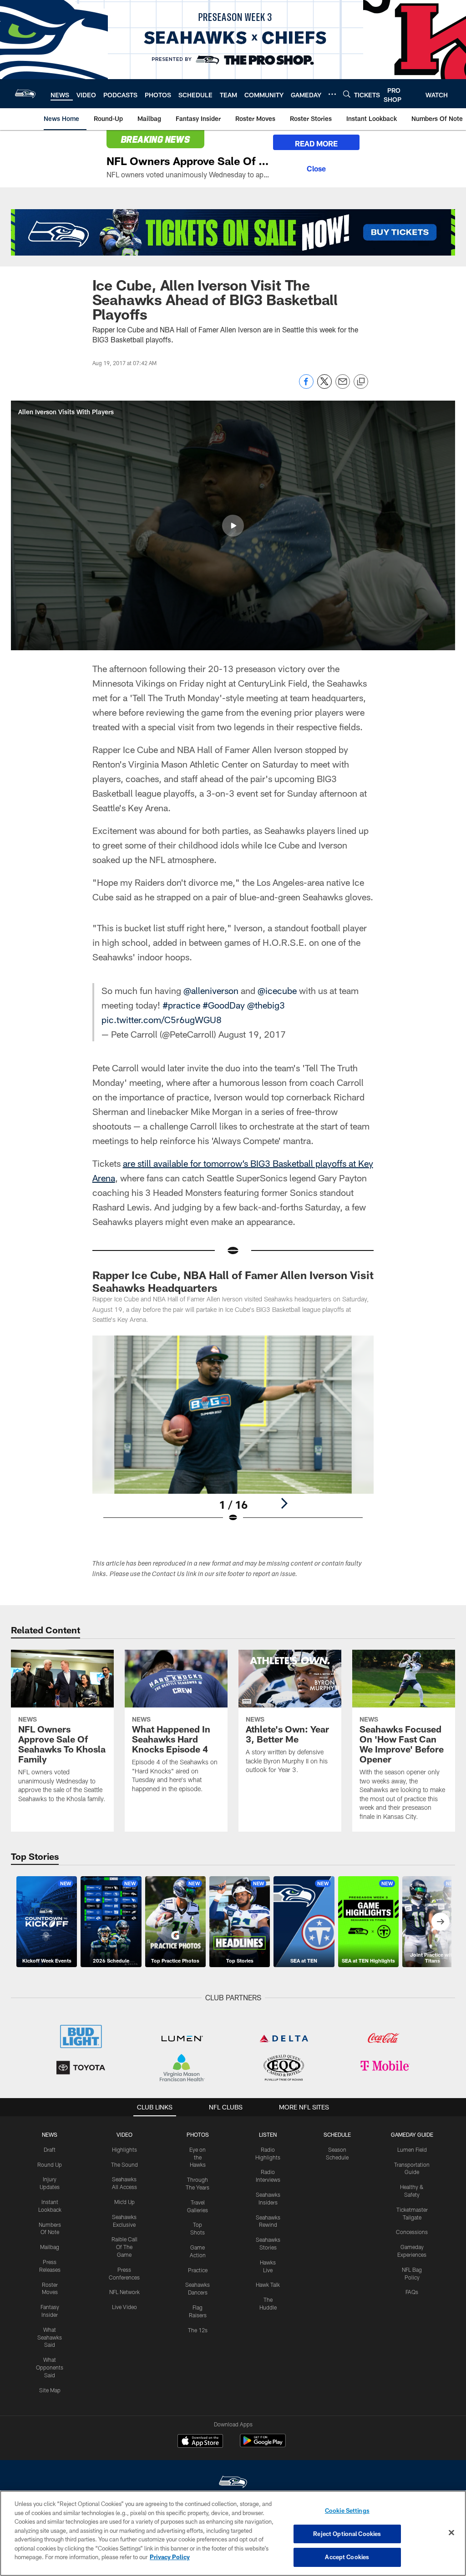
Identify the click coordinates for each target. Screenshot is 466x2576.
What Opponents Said (50, 2367)
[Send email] (343, 386)
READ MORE (316, 143)
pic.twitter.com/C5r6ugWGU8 (162, 1019)
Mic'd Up (124, 2202)
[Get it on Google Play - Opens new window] (263, 2445)
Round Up (50, 2164)
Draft (50, 2149)
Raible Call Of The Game (124, 2247)
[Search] (347, 94)
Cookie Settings (347, 2511)
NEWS (50, 2134)
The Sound (124, 2164)
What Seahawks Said (50, 2337)
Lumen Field (412, 2149)
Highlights (124, 2149)
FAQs (412, 2292)
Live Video (124, 2307)
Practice (198, 2270)
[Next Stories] (441, 1922)
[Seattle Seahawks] (233, 2483)
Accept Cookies (347, 2557)
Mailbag (50, 2247)
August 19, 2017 (252, 1034)
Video (124, 2134)
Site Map (50, 2390)
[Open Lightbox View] (233, 1435)
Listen (268, 2134)
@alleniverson (211, 990)
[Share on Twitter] (324, 386)
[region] (233, 2533)
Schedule (337, 2134)
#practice (181, 1005)
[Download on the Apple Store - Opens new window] (200, 2442)
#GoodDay (224, 1005)
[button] (233, 526)
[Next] (284, 1503)
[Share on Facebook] (306, 386)
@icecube (277, 990)
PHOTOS (198, 2134)
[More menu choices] (332, 94)
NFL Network (124, 2292)
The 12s (198, 2330)
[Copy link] (361, 382)
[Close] (316, 167)
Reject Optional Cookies (347, 2534)
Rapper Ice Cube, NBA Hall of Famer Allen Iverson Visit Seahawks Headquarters (233, 1281)
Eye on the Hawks (198, 2157)
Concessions (412, 2232)
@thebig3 (266, 1005)
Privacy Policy (170, 2557)
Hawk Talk (268, 2285)
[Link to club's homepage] (25, 94)
